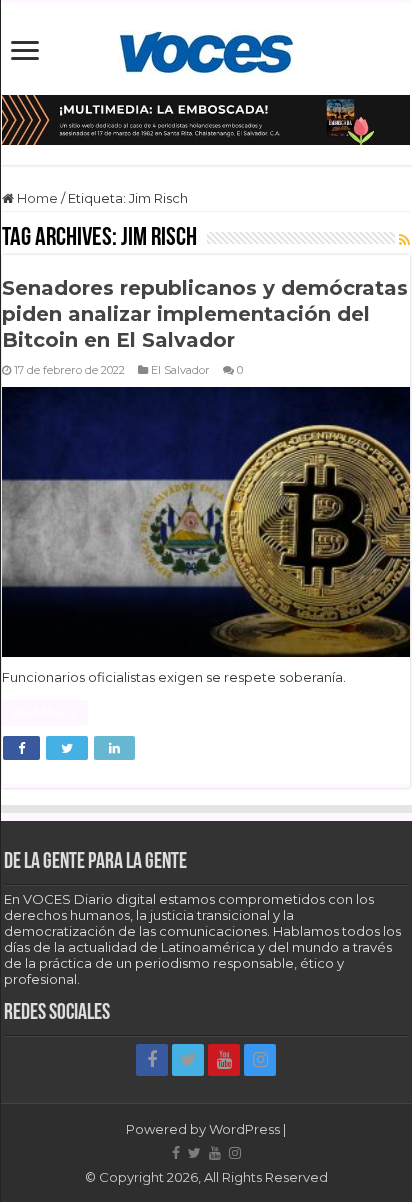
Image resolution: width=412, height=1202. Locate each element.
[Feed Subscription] (404, 240)
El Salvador (180, 370)
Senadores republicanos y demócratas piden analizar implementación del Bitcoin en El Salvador (205, 314)
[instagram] (260, 1060)
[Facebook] (152, 1060)
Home (36, 198)
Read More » (45, 713)
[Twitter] (188, 1060)
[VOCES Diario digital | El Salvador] (206, 49)
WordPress (244, 1129)
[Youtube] (224, 1060)
